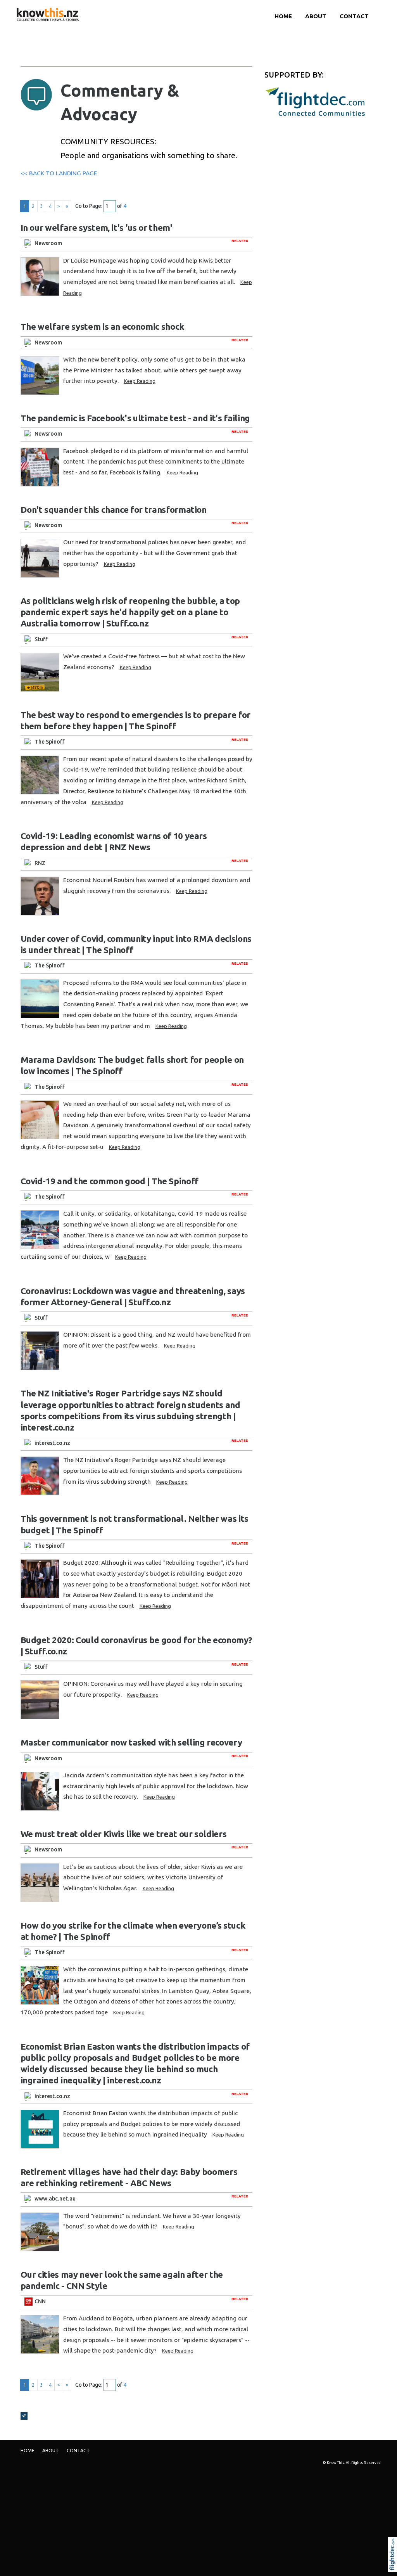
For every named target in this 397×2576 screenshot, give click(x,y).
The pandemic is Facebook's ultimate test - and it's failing (135, 418)
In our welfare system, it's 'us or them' (97, 227)
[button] (394, 2565)
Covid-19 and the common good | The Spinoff (110, 1181)
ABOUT (316, 16)
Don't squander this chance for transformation (114, 509)
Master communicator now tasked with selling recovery (131, 1742)
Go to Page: (89, 206)
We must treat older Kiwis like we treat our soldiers (124, 1834)
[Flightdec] (315, 101)
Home (283, 16)
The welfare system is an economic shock (102, 326)
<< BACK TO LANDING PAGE (59, 173)
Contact (354, 16)
